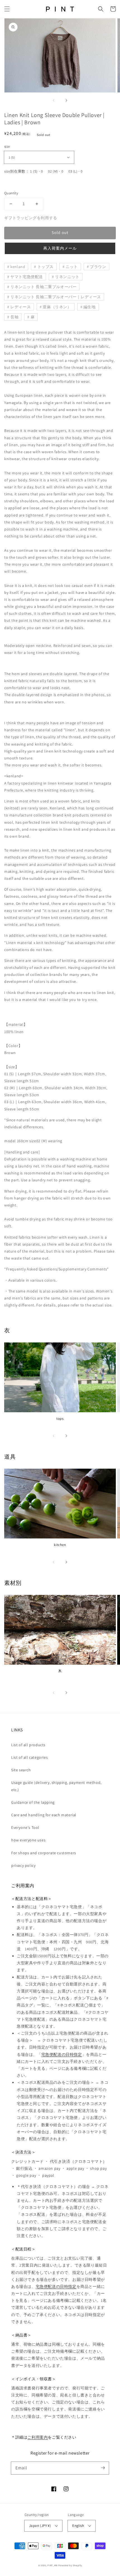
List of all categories (29, 1757)
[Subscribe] (103, 2468)
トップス (45, 267)
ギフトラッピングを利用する (31, 218)
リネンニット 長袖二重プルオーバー (43, 287)
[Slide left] (54, 100)
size (7, 146)
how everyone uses (28, 1840)
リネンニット (67, 277)
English (78, 2526)
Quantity (11, 193)
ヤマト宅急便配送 (27, 277)
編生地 (90, 307)
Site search (21, 1770)
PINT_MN (52, 2565)
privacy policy (23, 1865)
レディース (21, 307)
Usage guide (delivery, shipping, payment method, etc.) (56, 1786)
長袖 (14, 317)
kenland (18, 267)
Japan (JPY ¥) (40, 2526)
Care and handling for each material (44, 1815)
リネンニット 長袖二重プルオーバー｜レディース (56, 297)
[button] (7, 9)
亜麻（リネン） (57, 307)
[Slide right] (66, 100)
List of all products (28, 1745)
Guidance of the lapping (33, 1802)
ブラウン (98, 267)
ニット (72, 267)
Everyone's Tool (25, 1827)
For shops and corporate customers (44, 1853)
